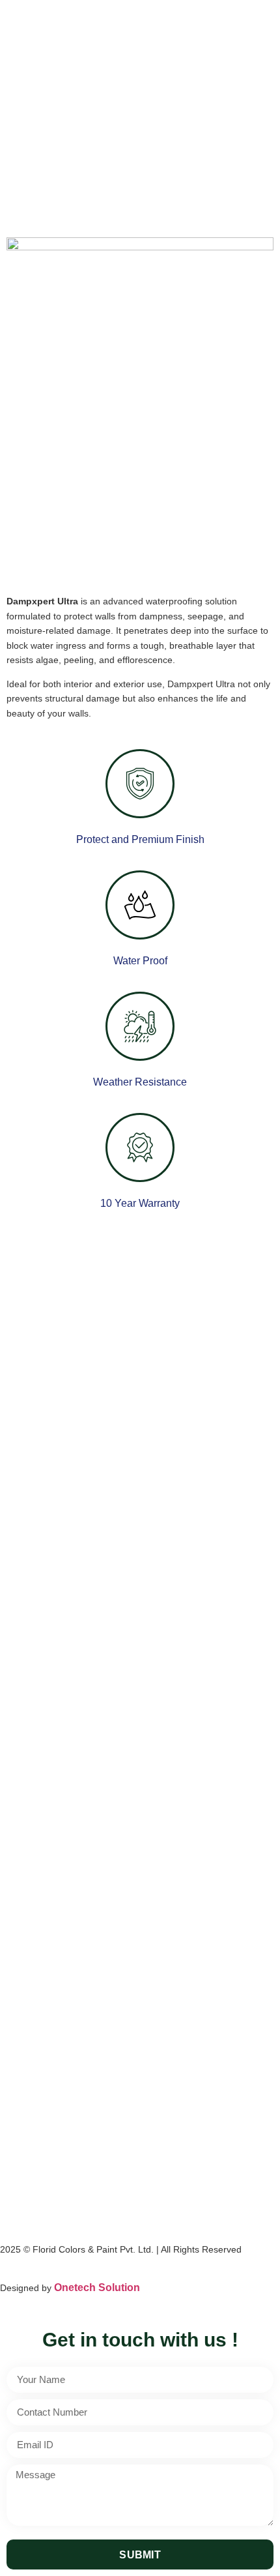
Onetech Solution (97, 2287)
